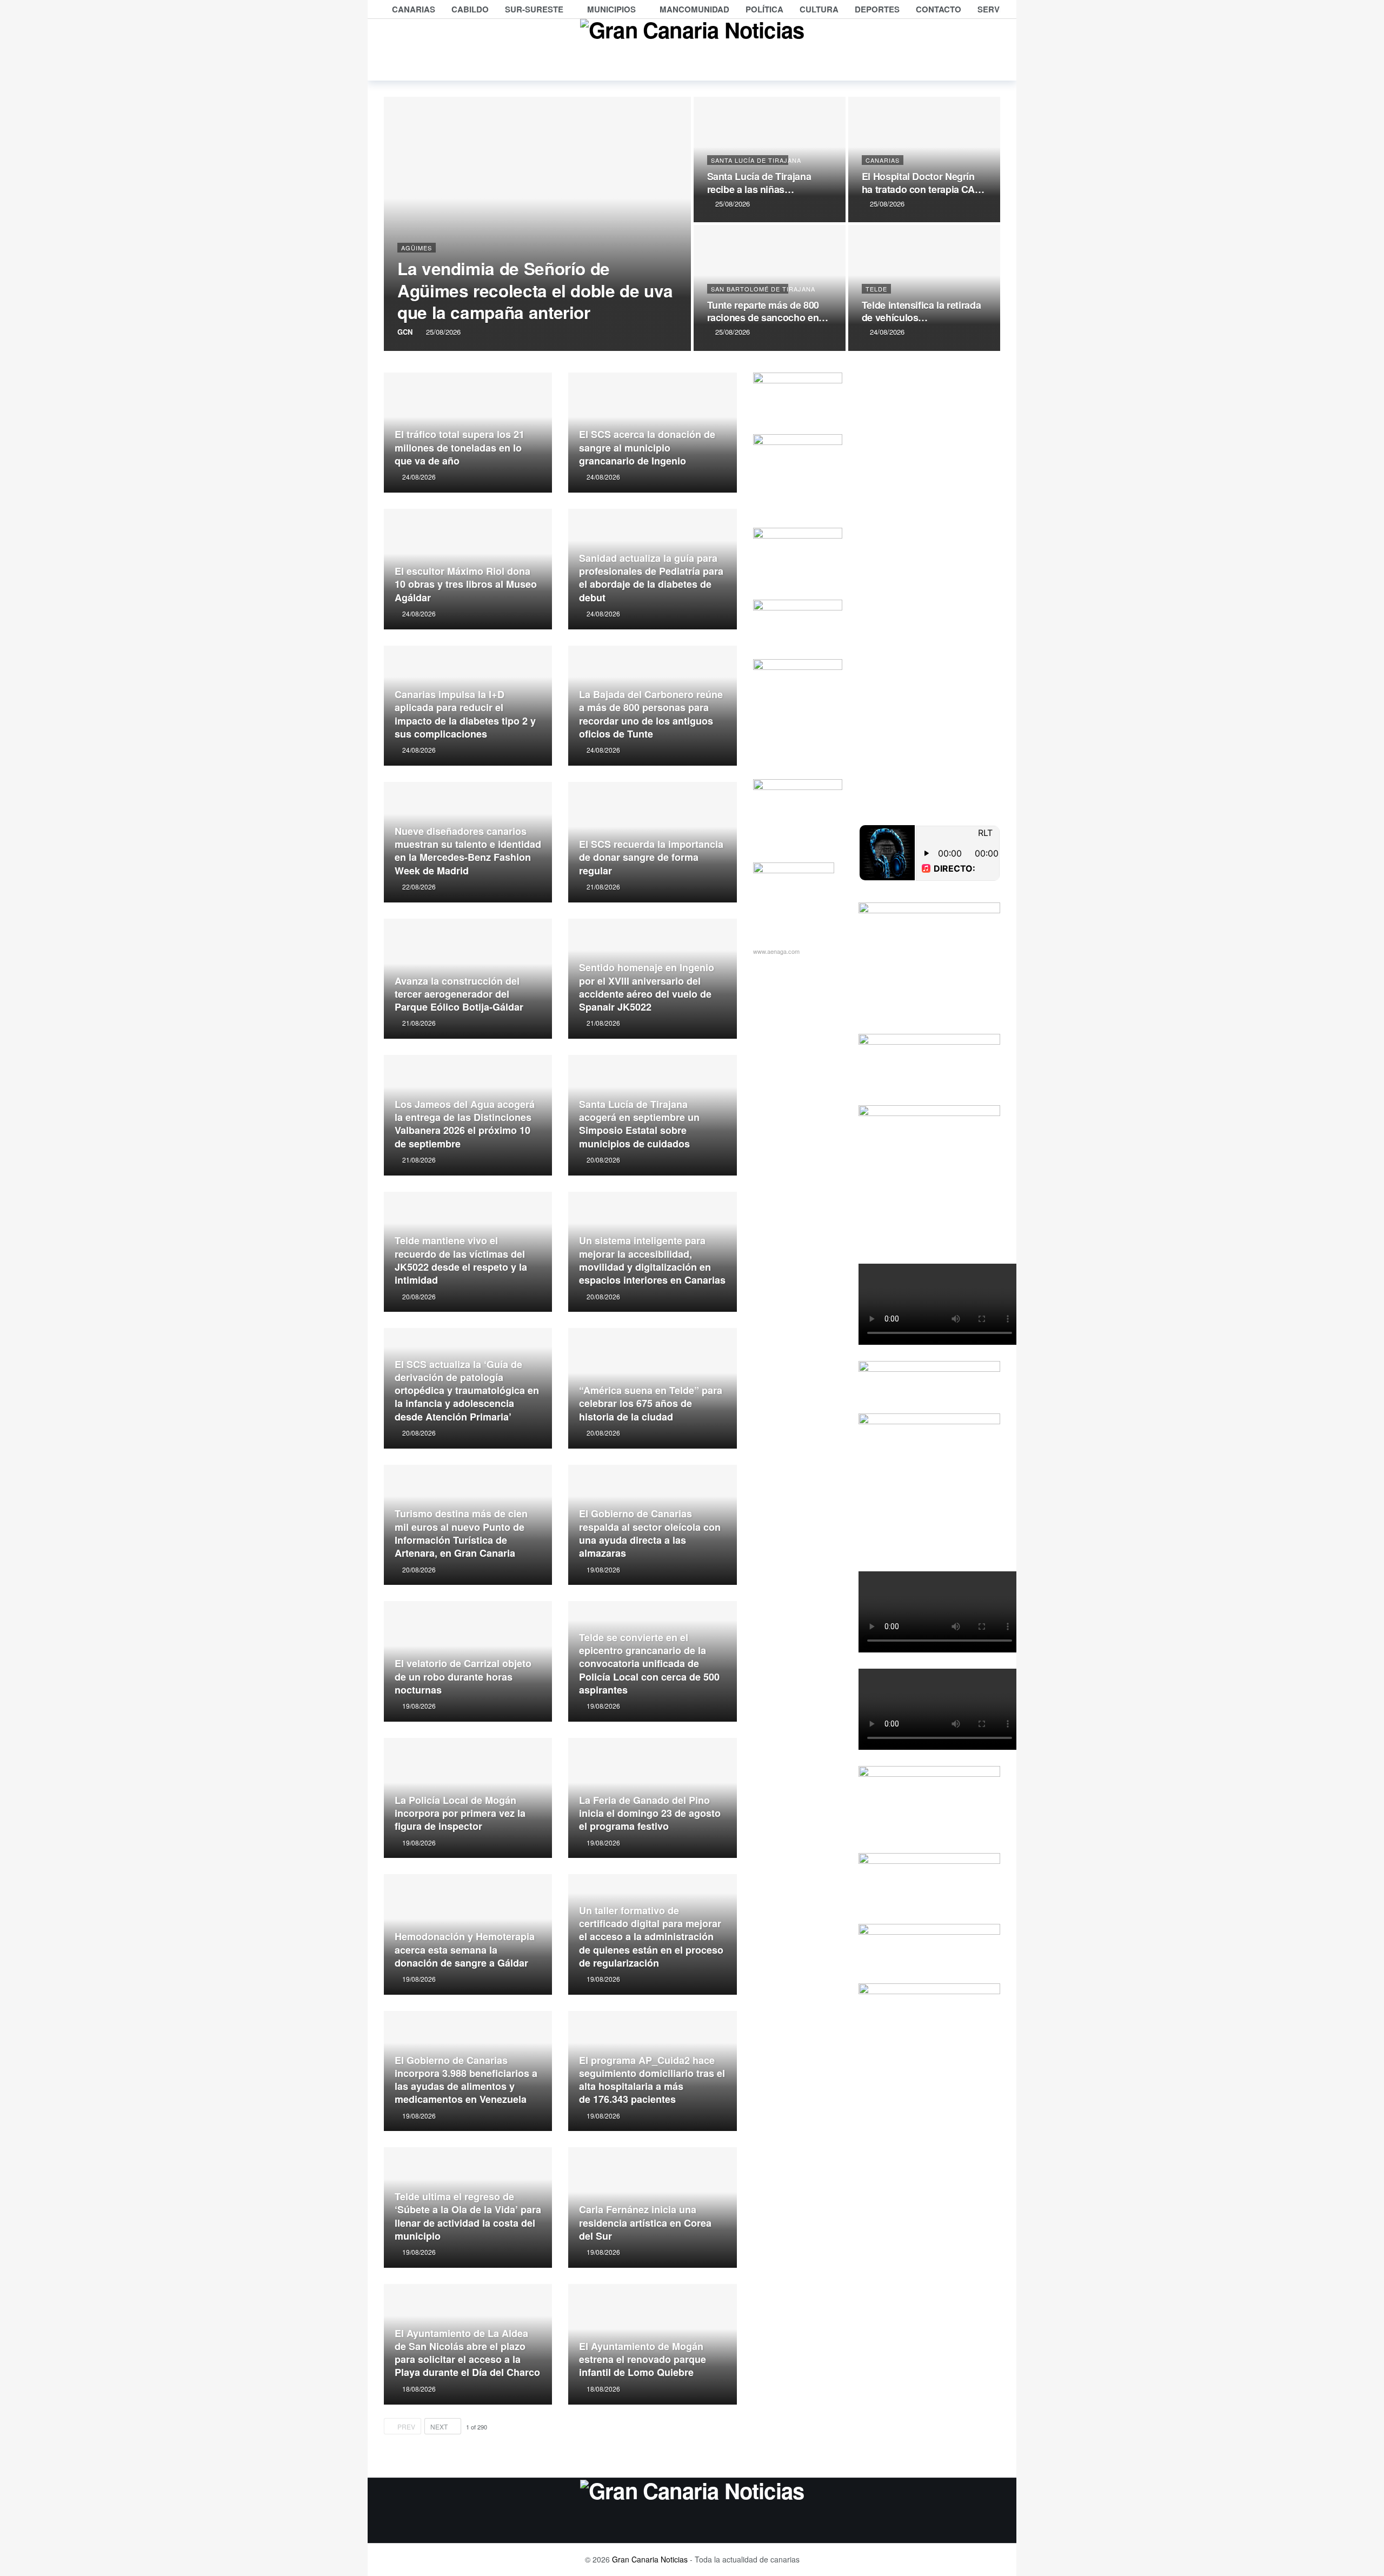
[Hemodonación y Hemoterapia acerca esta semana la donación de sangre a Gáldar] (468, 1934)
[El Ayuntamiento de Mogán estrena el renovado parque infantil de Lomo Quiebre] (652, 2344)
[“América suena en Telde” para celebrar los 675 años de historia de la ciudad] (652, 1388)
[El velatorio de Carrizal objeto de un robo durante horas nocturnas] (468, 1661)
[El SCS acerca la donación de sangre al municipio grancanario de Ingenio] (652, 433)
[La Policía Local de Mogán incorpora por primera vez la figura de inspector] (468, 1798)
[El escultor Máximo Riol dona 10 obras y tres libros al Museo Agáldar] (468, 569)
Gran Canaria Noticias (650, 2559)
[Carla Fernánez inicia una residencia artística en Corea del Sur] (652, 2207)
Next (439, 2426)
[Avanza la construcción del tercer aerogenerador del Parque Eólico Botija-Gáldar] (468, 979)
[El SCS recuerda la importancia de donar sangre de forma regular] (652, 842)
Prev (406, 2426)
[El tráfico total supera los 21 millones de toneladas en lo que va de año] (468, 433)
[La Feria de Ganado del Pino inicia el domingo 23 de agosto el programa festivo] (652, 1798)
